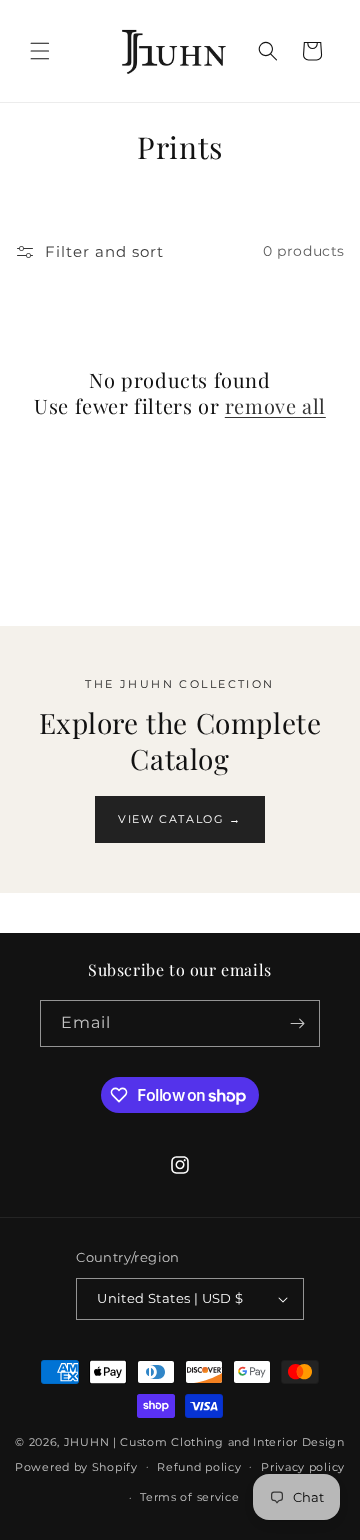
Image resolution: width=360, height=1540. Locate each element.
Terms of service (189, 1497)
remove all (275, 406)
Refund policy (199, 1467)
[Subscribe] (297, 1023)
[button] (40, 51)
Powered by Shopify (76, 1466)
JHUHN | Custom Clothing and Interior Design (204, 1442)
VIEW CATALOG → (180, 819)
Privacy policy (303, 1467)
